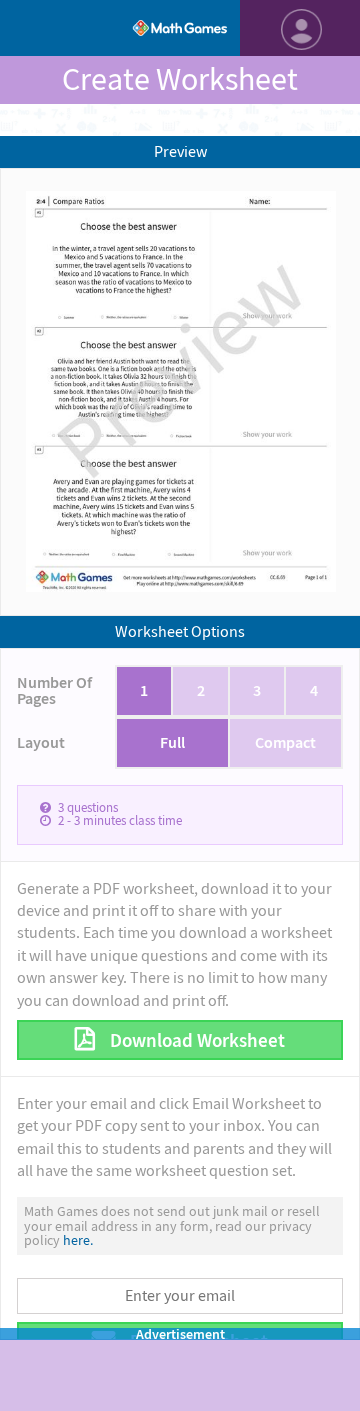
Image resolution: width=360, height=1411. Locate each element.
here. (78, 1240)
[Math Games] (180, 28)
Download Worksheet (195, 1040)
